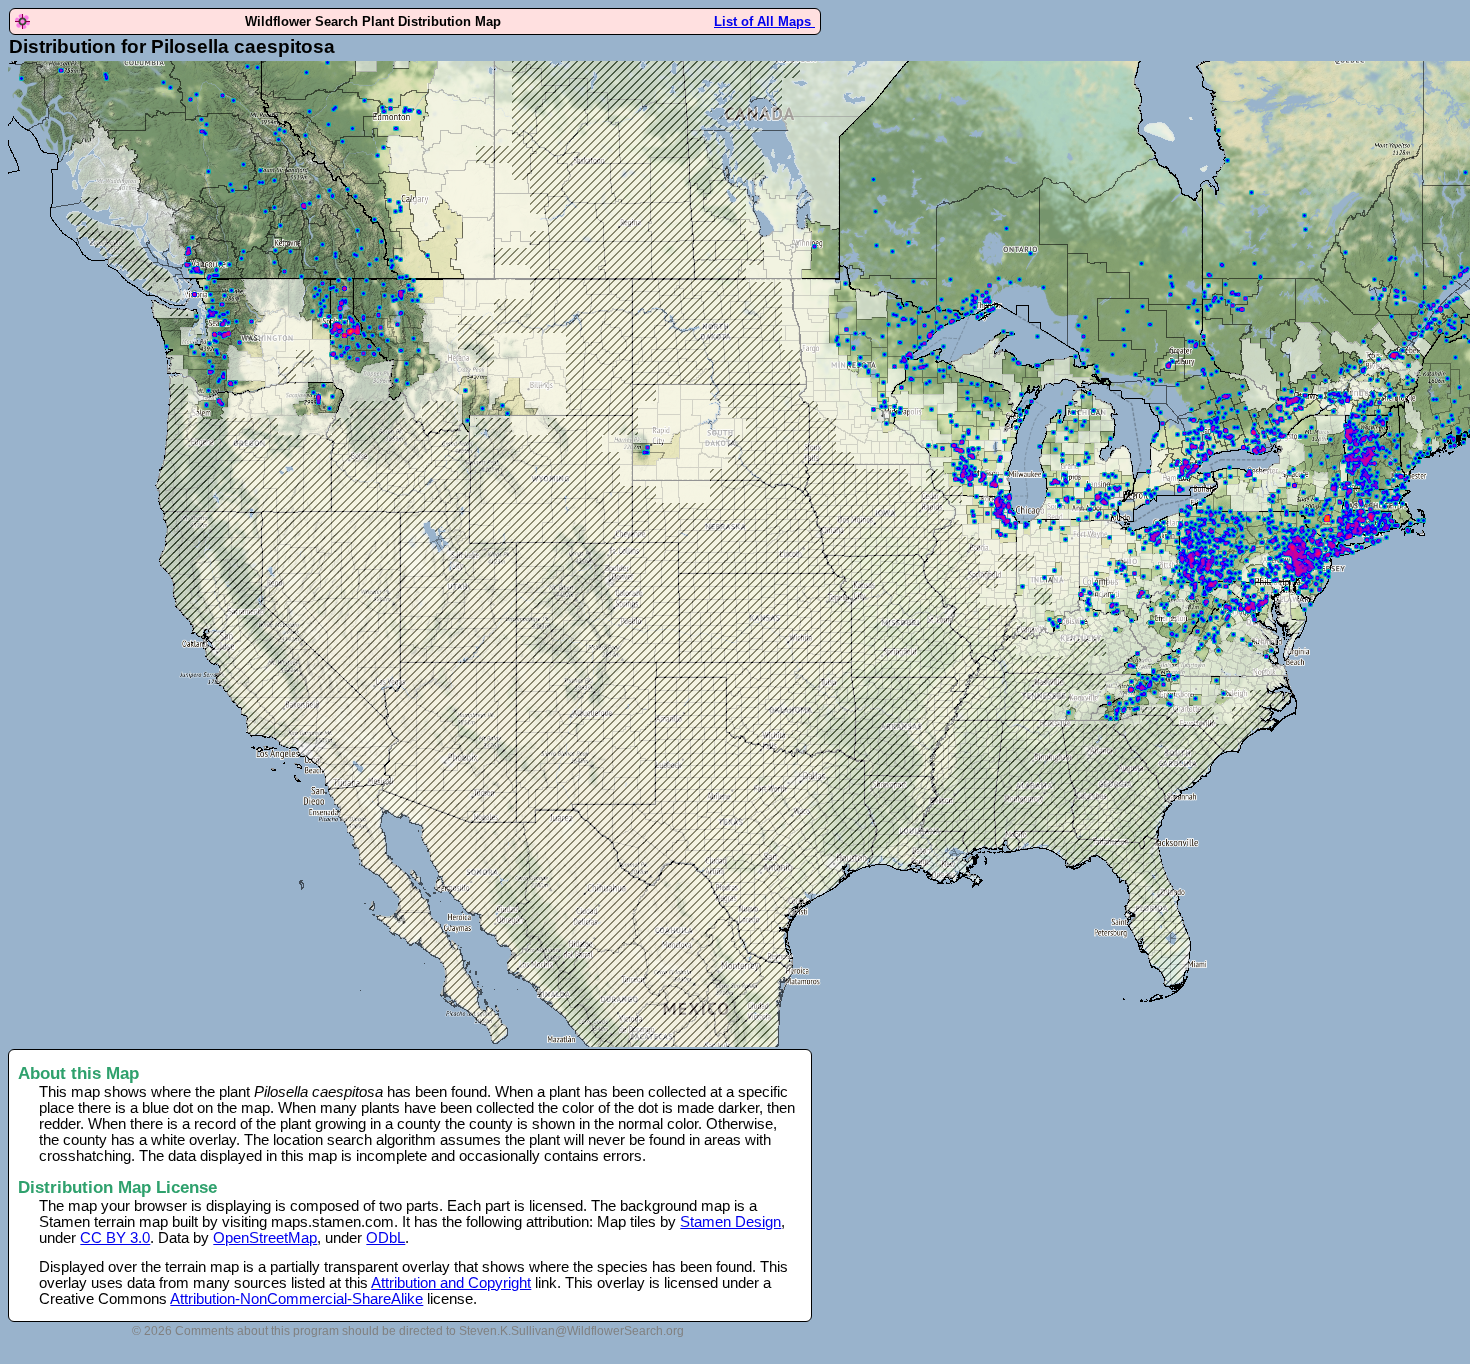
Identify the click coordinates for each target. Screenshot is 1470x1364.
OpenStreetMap (265, 1238)
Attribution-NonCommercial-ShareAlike (296, 1299)
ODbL (385, 1238)
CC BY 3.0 (115, 1238)
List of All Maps (764, 21)
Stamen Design (730, 1222)
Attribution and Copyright (451, 1283)
